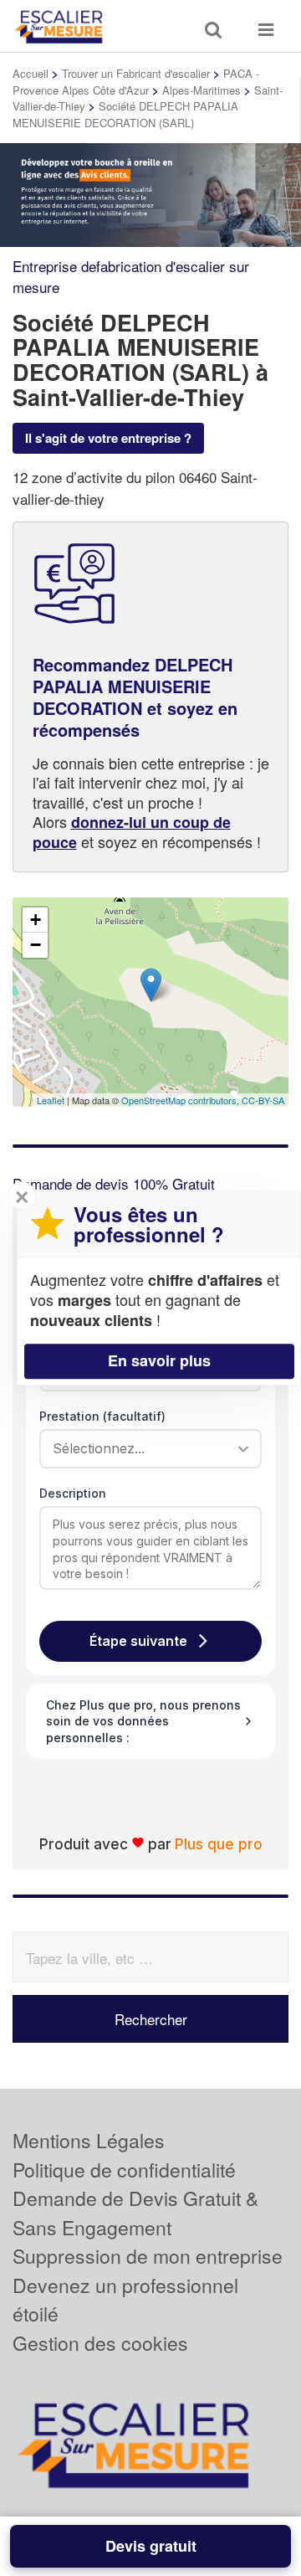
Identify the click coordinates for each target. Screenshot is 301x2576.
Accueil (31, 73)
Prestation (102, 1416)
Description (73, 1493)
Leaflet (51, 1100)
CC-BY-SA (263, 1100)
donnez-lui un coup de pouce (132, 832)
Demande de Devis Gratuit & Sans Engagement (135, 2213)
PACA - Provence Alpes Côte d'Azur (136, 82)
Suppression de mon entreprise (148, 2256)
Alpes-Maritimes (202, 90)
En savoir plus (159, 1360)
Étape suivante (138, 1641)
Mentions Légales (89, 2140)
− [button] (36, 945)
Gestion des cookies (100, 2343)
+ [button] (36, 920)
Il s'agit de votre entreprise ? (108, 438)
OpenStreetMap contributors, (181, 1100)
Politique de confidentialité (124, 2170)
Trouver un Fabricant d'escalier (136, 73)
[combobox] (145, 1448)
